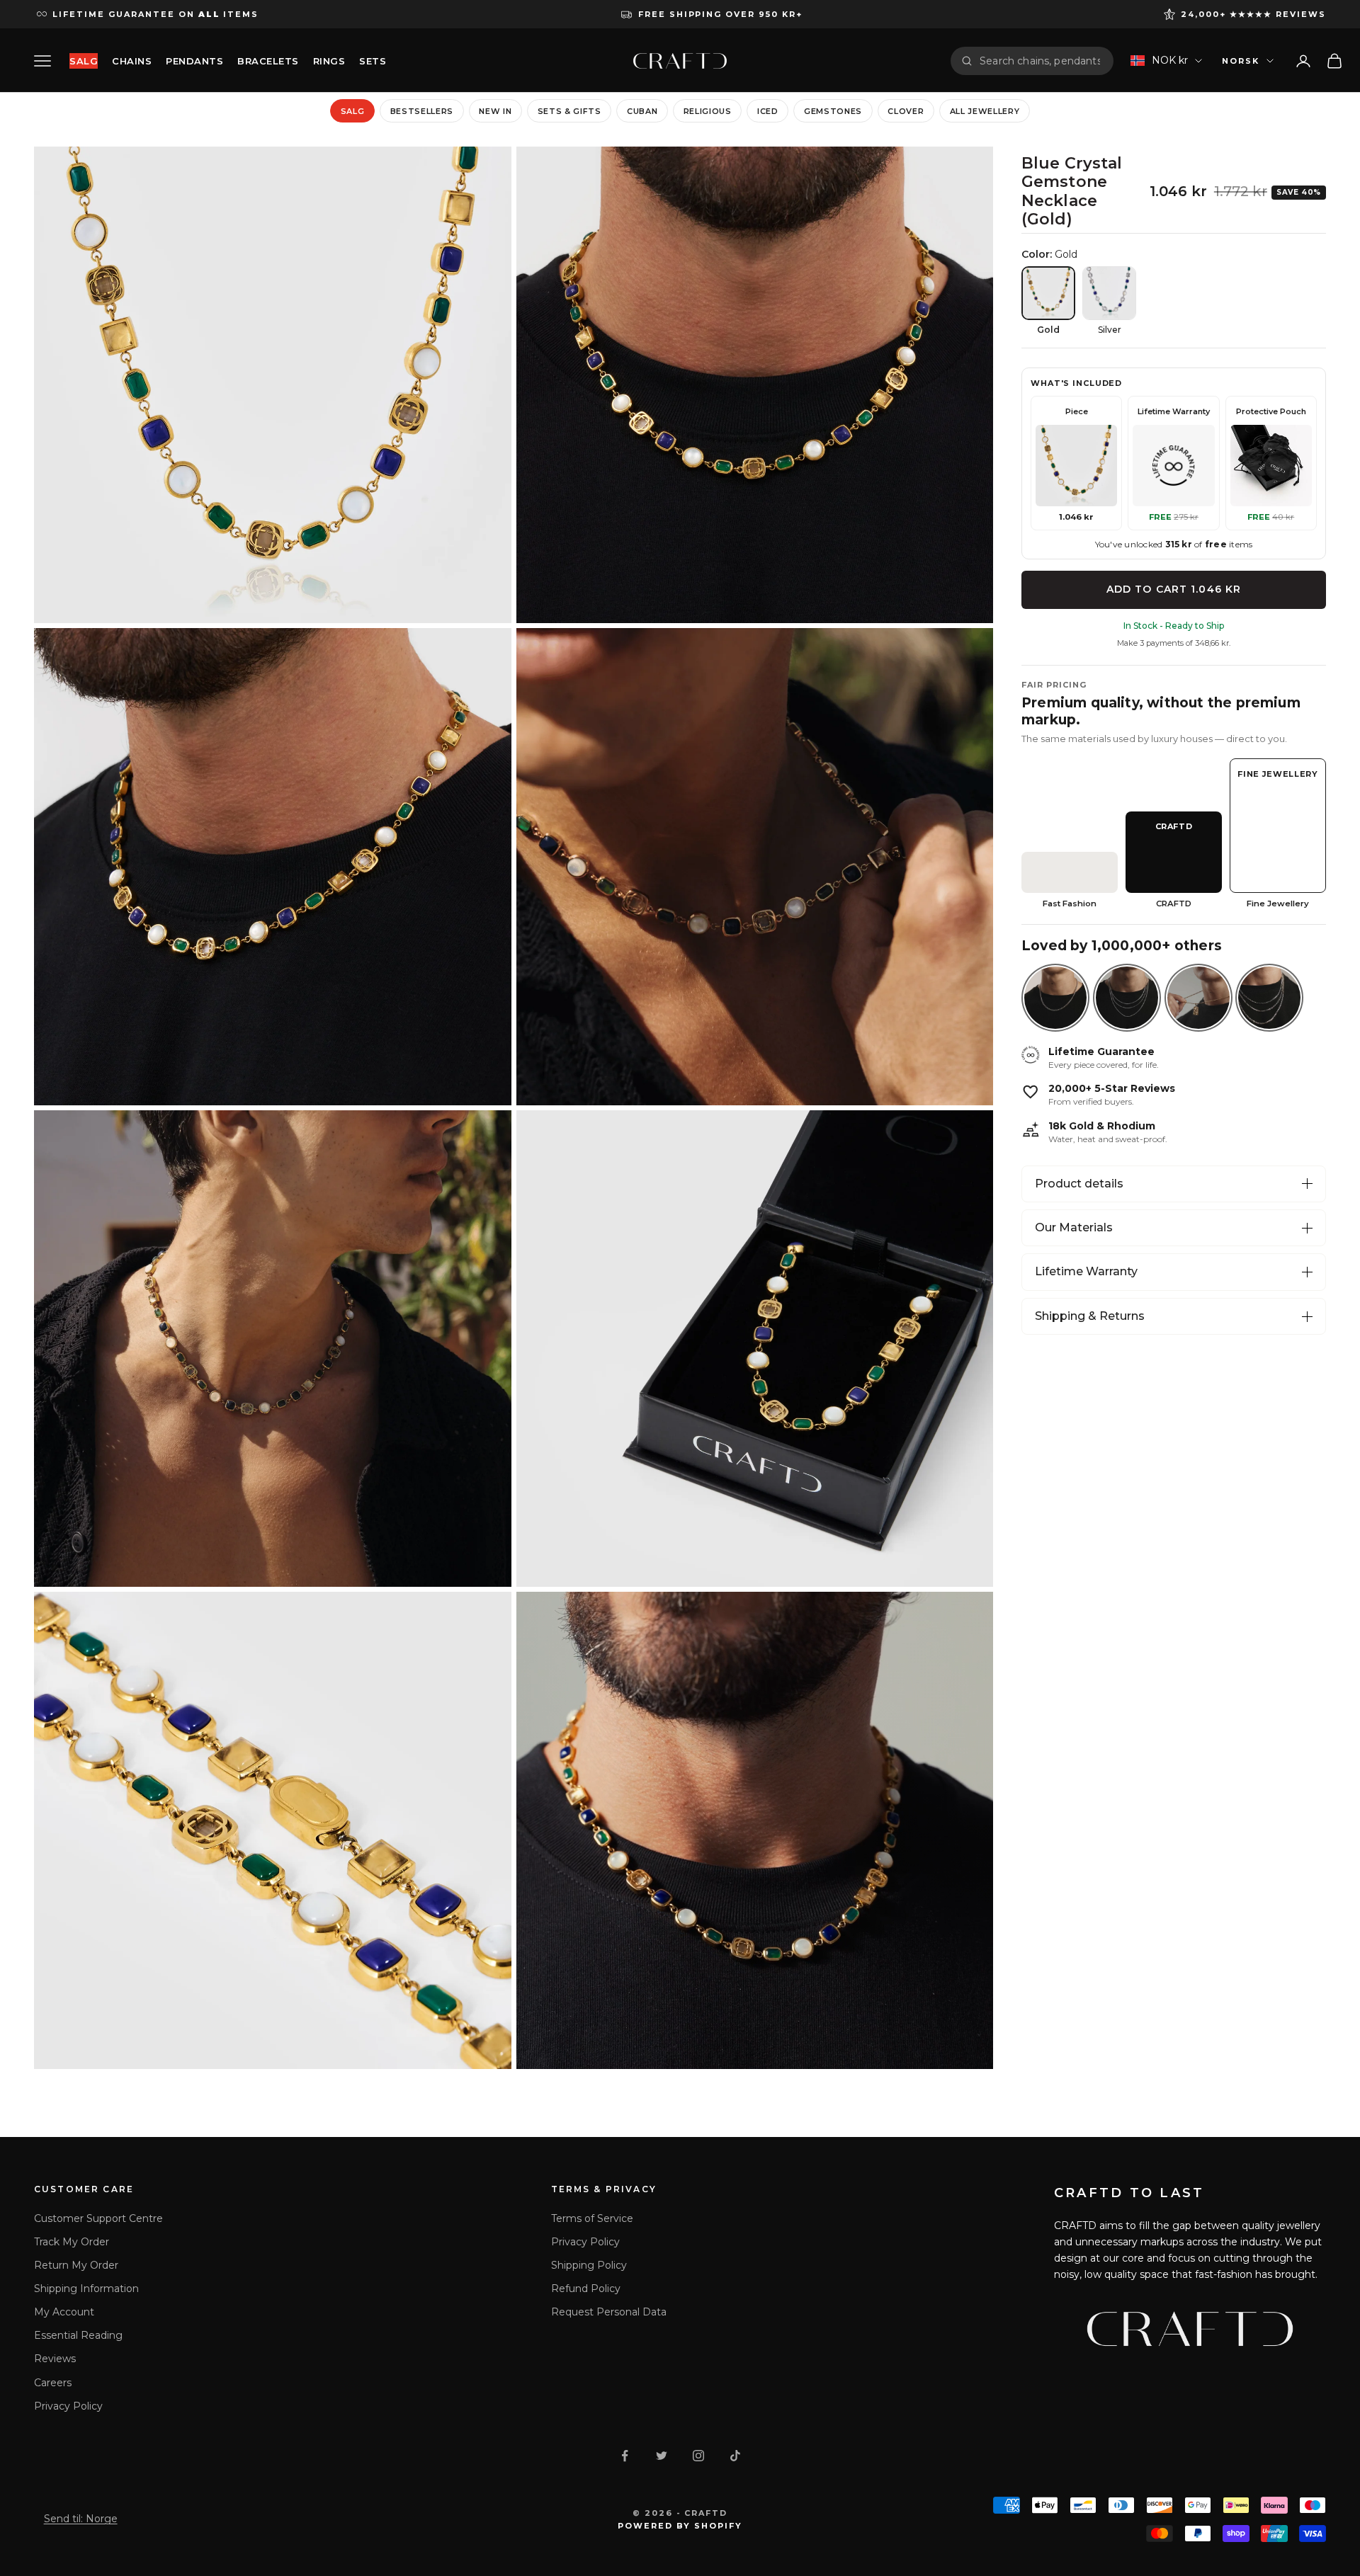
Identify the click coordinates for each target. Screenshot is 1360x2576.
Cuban (642, 111)
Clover (906, 111)
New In (495, 111)
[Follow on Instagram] (698, 2456)
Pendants (194, 61)
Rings (329, 61)
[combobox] (1041, 61)
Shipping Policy (589, 2265)
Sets (373, 61)
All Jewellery (985, 111)
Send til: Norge (81, 2519)
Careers (53, 2383)
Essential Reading (78, 2335)
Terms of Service (592, 2218)
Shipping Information (86, 2289)
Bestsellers (422, 111)
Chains (132, 61)
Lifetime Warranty (1086, 1271)
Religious (708, 111)
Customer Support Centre (98, 2218)
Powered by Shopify (680, 2526)
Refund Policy (586, 2289)
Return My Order (76, 2265)
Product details (1079, 1184)
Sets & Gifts (569, 111)
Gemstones (833, 111)
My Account (64, 2312)
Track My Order (72, 2242)
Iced (768, 111)
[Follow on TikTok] (735, 2456)
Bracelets (268, 61)
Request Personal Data (609, 2312)
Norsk (1241, 61)
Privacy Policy (68, 2406)
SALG (84, 61)
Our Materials (1074, 1227)
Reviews (55, 2359)
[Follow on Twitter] (662, 2456)
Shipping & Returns (1090, 1316)
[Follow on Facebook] (625, 2456)
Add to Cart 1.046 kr (1174, 589)
